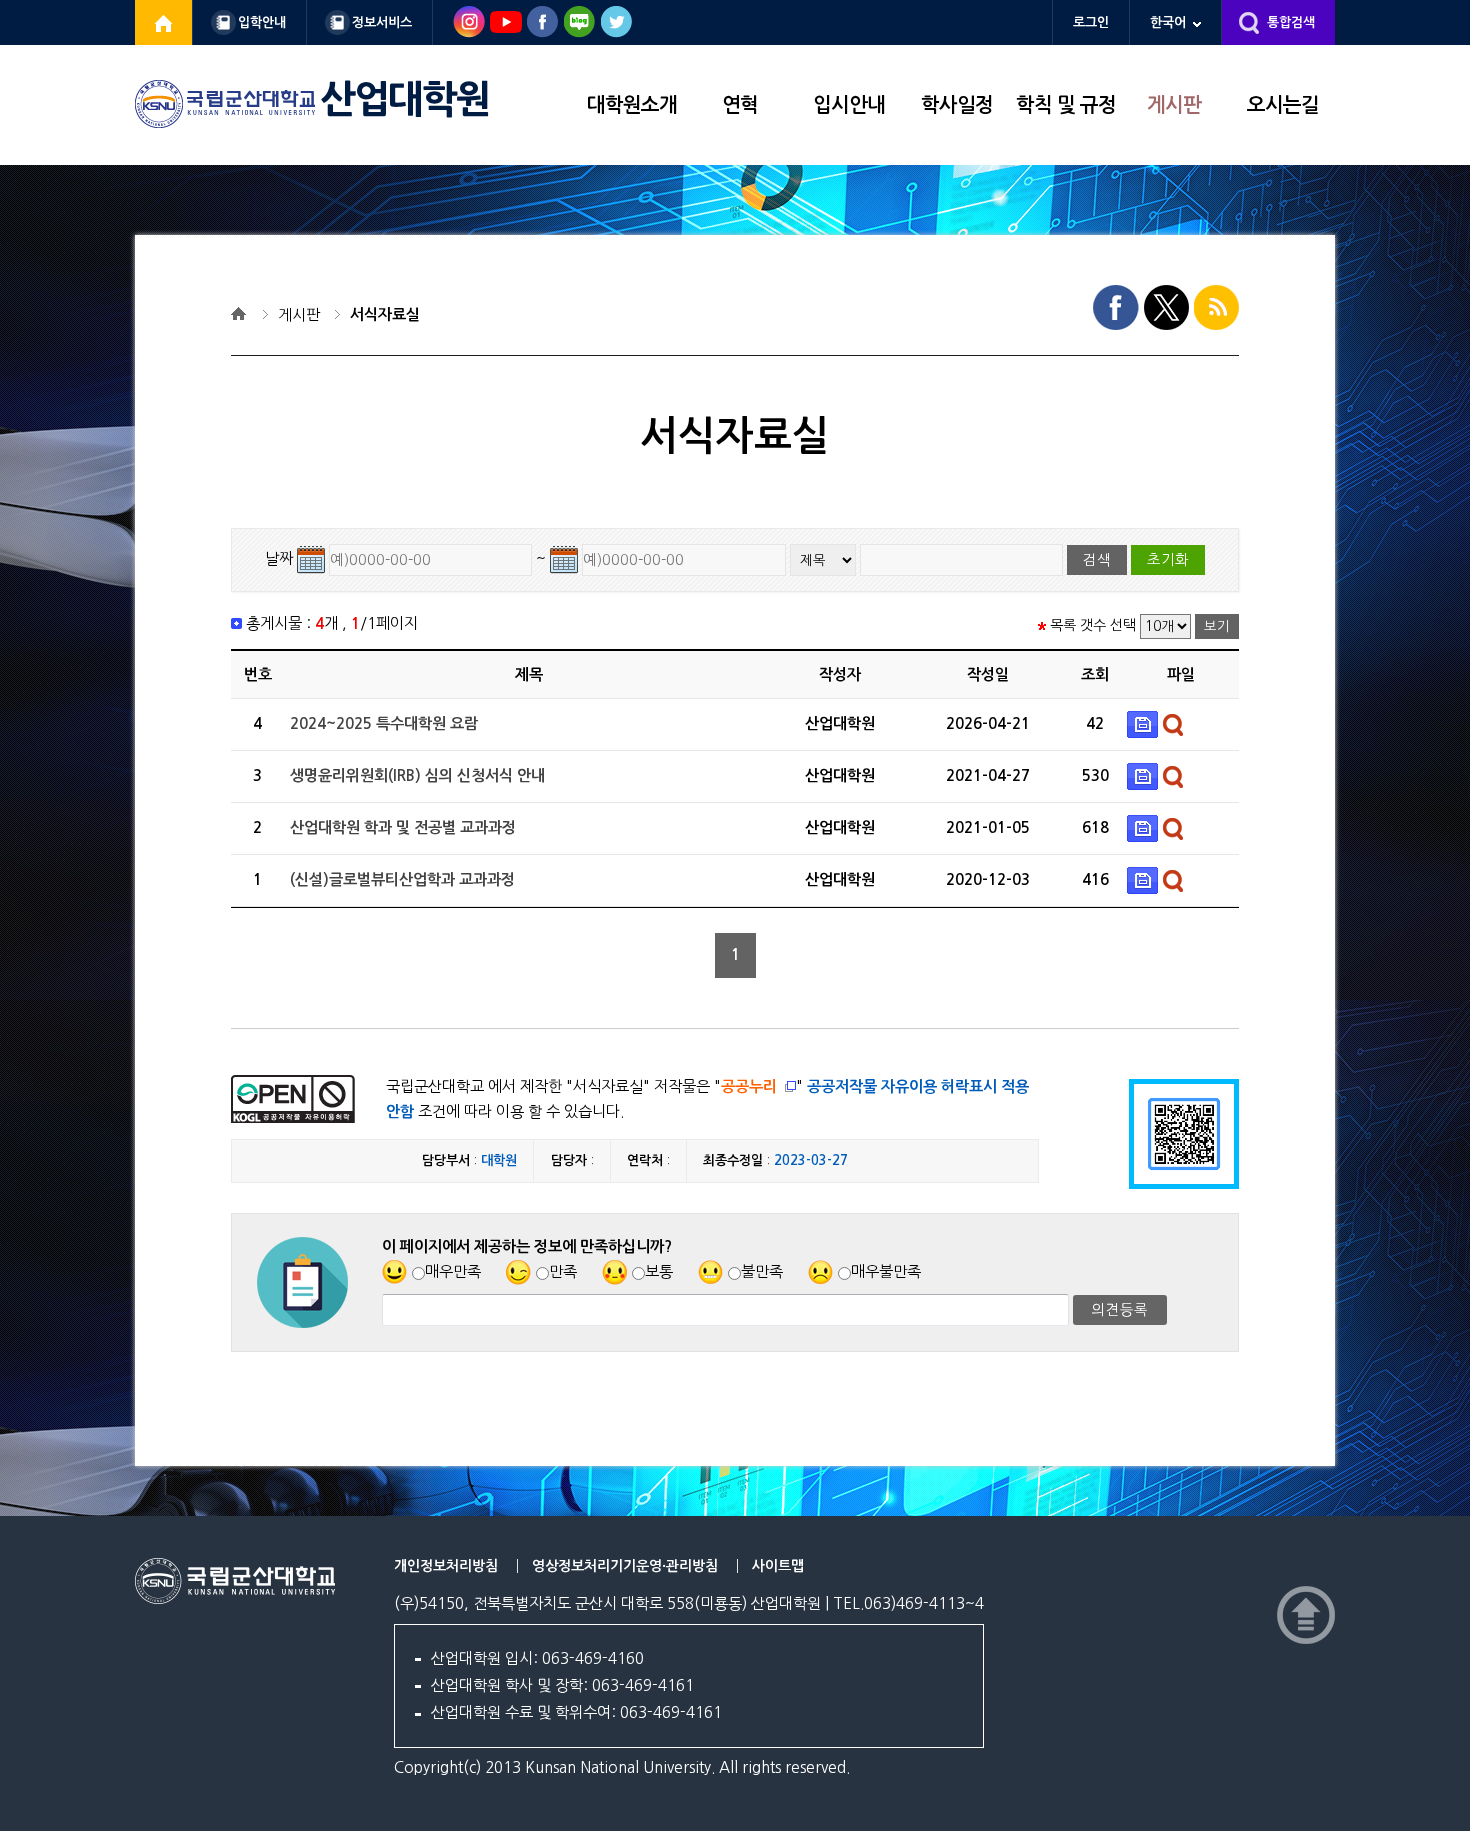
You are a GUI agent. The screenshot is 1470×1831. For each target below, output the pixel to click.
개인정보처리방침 (446, 1566)
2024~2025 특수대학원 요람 (384, 723)
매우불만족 (886, 1271)
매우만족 (453, 1271)
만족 (563, 1271)
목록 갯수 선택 (1093, 625)
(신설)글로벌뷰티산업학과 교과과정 (402, 879)
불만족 (762, 1271)
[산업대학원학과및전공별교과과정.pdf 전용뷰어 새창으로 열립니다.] (1175, 827)
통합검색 (1291, 22)
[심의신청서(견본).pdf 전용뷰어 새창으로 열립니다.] (1175, 775)
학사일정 (957, 105)
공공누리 (749, 1086)
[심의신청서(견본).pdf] (1145, 775)
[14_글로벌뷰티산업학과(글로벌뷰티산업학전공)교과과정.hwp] (1145, 879)
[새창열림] (164, 22)
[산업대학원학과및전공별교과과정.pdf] (1145, 827)
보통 (659, 1271)
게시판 (1174, 105)
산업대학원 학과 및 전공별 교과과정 (403, 827)
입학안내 (262, 22)
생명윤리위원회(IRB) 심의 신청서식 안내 (417, 775)
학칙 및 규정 (1066, 105)
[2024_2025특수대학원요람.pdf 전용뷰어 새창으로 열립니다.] (1175, 723)
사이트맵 (778, 1566)
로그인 (1091, 22)
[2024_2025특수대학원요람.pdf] (1145, 723)
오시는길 (1283, 105)
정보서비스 (382, 22)
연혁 (740, 105)
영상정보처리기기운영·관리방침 (625, 1566)
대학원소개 (632, 105)
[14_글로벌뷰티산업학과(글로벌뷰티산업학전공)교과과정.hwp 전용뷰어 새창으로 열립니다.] (1175, 879)
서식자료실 (385, 314)
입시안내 (849, 105)
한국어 (1168, 22)
